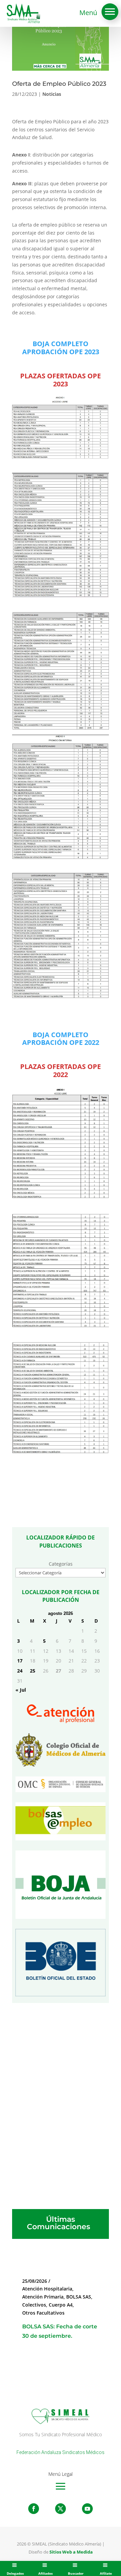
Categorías (61, 1564)
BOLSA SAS (79, 2297)
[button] (110, 12)
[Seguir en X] (61, 2509)
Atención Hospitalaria (47, 2289)
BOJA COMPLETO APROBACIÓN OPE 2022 (61, 1039)
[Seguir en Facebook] (34, 2509)
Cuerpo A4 (61, 2305)
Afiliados (46, 2573)
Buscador (76, 2573)
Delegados (15, 2573)
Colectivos (34, 2305)
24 (20, 1671)
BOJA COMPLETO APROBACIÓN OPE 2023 (61, 348)
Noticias (52, 94)
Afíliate (106, 2573)
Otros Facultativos (43, 2313)
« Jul (21, 1690)
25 (33, 1671)
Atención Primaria (43, 2297)
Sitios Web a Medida (71, 2552)
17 (20, 1661)
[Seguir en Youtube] (87, 2509)
